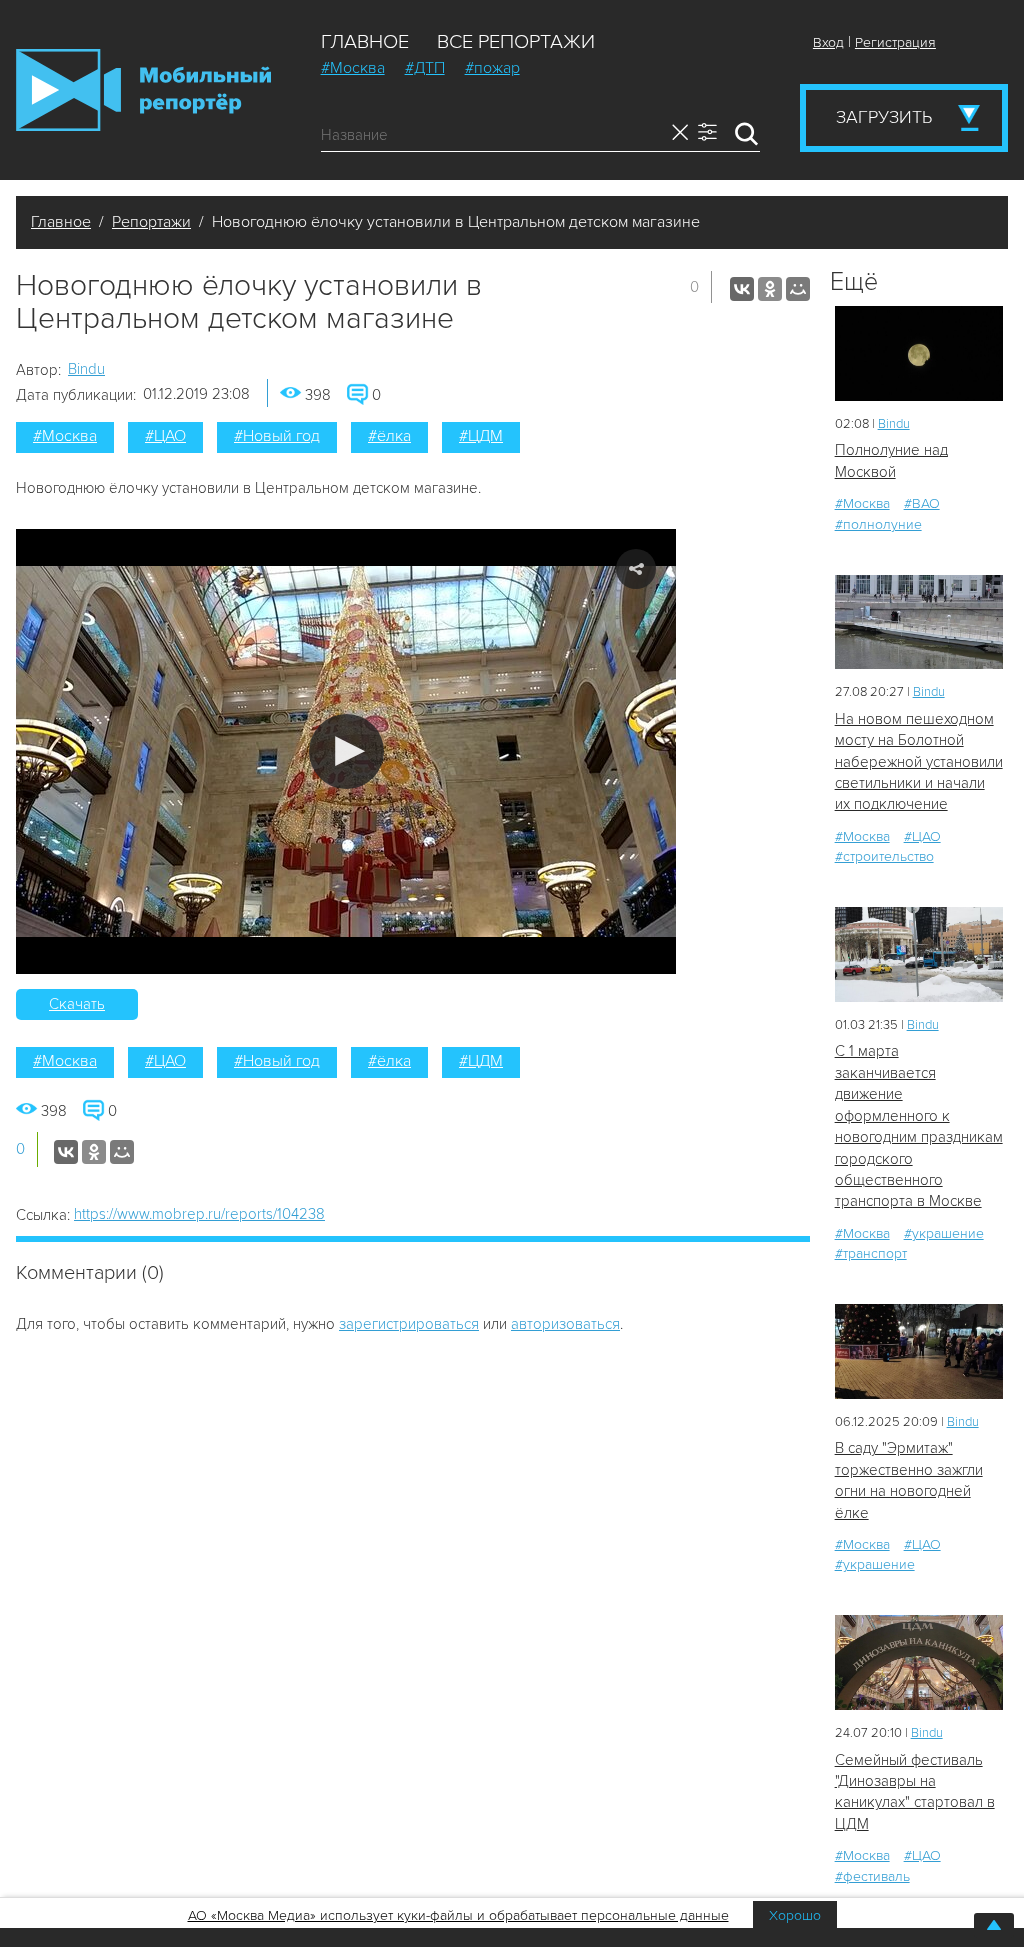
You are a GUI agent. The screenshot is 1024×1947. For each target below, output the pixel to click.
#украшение (944, 1233)
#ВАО (922, 503)
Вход (828, 42)
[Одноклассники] (770, 289)
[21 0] (919, 622)
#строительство (884, 856)
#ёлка (389, 436)
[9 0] (919, 353)
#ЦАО (165, 436)
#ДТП (425, 68)
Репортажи (151, 222)
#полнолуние (878, 524)
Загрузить (884, 117)
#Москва (353, 68)
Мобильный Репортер (143, 90)
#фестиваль (872, 1876)
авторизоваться (565, 1324)
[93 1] (919, 1662)
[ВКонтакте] (742, 289)
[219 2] (919, 954)
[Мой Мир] (798, 289)
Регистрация (895, 42)
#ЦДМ (481, 436)
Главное (365, 42)
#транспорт (871, 1253)
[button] (346, 751)
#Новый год (277, 436)
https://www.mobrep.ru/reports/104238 (199, 1214)
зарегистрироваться (409, 1324)
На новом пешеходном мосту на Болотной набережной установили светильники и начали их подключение (919, 762)
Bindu (86, 369)
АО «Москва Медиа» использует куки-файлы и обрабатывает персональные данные (458, 1915)
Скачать (77, 1004)
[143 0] (919, 1351)
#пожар (492, 68)
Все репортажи (516, 42)
